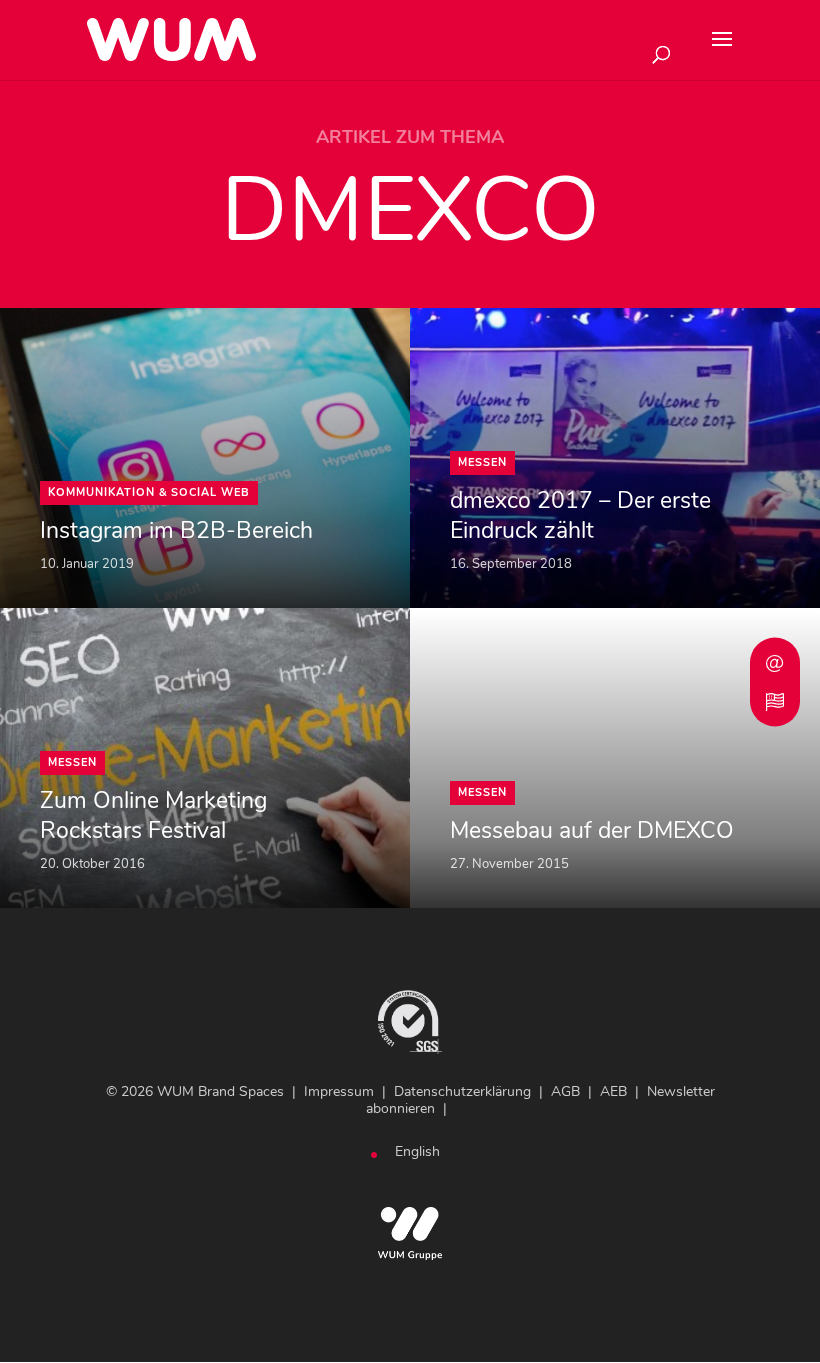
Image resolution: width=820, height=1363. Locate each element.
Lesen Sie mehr (60, 321)
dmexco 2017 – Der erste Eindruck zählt (580, 516)
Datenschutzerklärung (462, 1091)
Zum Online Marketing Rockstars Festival (153, 816)
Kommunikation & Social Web (149, 492)
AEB (613, 1091)
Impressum (339, 1091)
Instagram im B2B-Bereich (176, 531)
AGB (565, 1091)
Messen (482, 462)
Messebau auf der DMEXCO (592, 831)
